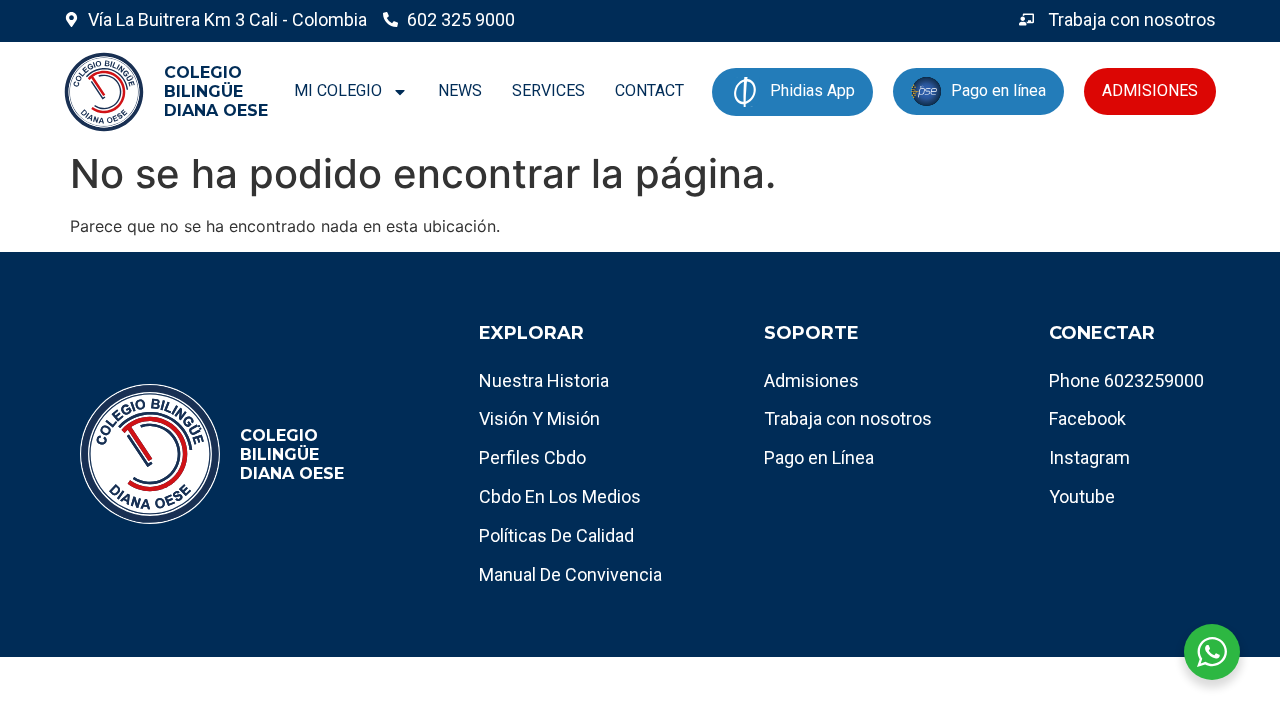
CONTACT (649, 90)
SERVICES (548, 90)
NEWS (460, 90)
